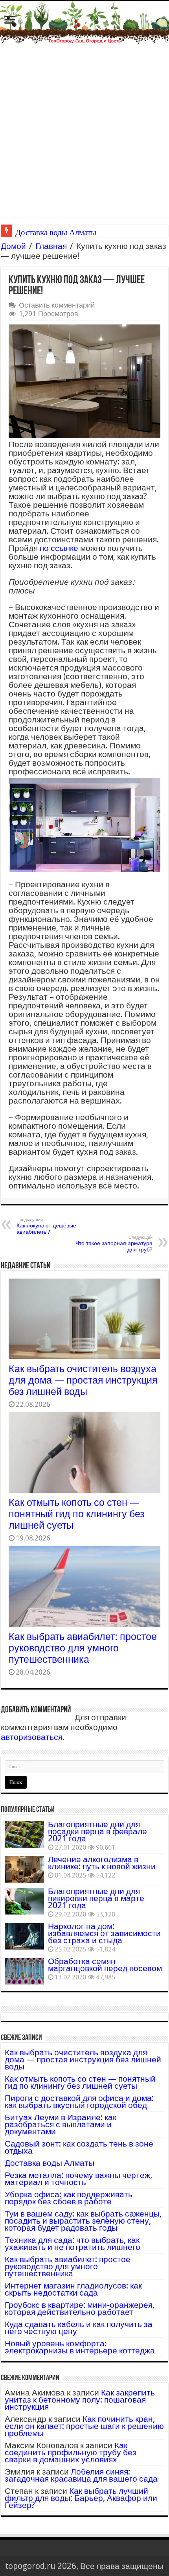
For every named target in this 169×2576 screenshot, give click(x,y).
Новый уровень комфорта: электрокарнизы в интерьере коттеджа (80, 2347)
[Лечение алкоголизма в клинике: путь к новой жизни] (24, 1869)
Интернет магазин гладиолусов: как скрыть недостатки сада (73, 2289)
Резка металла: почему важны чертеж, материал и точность (78, 2179)
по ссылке (59, 548)
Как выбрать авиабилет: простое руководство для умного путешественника (83, 1648)
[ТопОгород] (84, 22)
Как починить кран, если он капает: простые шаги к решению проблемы (84, 2426)
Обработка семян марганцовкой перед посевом (105, 1965)
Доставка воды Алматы (50, 2163)
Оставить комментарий (57, 305)
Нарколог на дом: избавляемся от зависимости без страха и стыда (104, 1933)
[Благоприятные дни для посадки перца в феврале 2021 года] (24, 1834)
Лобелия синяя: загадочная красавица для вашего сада (81, 2475)
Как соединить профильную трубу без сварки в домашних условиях (71, 2452)
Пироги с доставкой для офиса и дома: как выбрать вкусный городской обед (79, 2102)
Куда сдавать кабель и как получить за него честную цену (79, 2328)
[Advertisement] (84, 132)
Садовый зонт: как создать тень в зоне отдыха (79, 2147)
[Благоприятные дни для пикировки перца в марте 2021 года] (24, 1901)
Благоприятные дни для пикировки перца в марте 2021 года (96, 1898)
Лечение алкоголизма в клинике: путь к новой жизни (102, 1863)
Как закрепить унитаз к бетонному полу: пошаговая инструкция (80, 2400)
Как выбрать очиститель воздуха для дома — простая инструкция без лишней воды (83, 1380)
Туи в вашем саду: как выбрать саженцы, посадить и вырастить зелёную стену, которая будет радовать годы (83, 2221)
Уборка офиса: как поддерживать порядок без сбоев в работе (69, 2198)
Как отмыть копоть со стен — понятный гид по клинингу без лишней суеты (76, 1514)
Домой (13, 246)
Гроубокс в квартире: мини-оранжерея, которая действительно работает (80, 2308)
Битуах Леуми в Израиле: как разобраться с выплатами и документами (61, 2124)
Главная (51, 246)
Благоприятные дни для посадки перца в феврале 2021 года (97, 1831)
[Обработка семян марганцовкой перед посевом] (24, 1971)
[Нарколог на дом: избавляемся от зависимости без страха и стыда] (24, 1936)
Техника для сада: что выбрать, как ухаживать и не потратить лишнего (73, 2243)
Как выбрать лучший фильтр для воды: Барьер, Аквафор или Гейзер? (81, 2498)
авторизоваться (32, 1737)
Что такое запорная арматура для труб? (114, 1244)
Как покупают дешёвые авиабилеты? (46, 1226)
